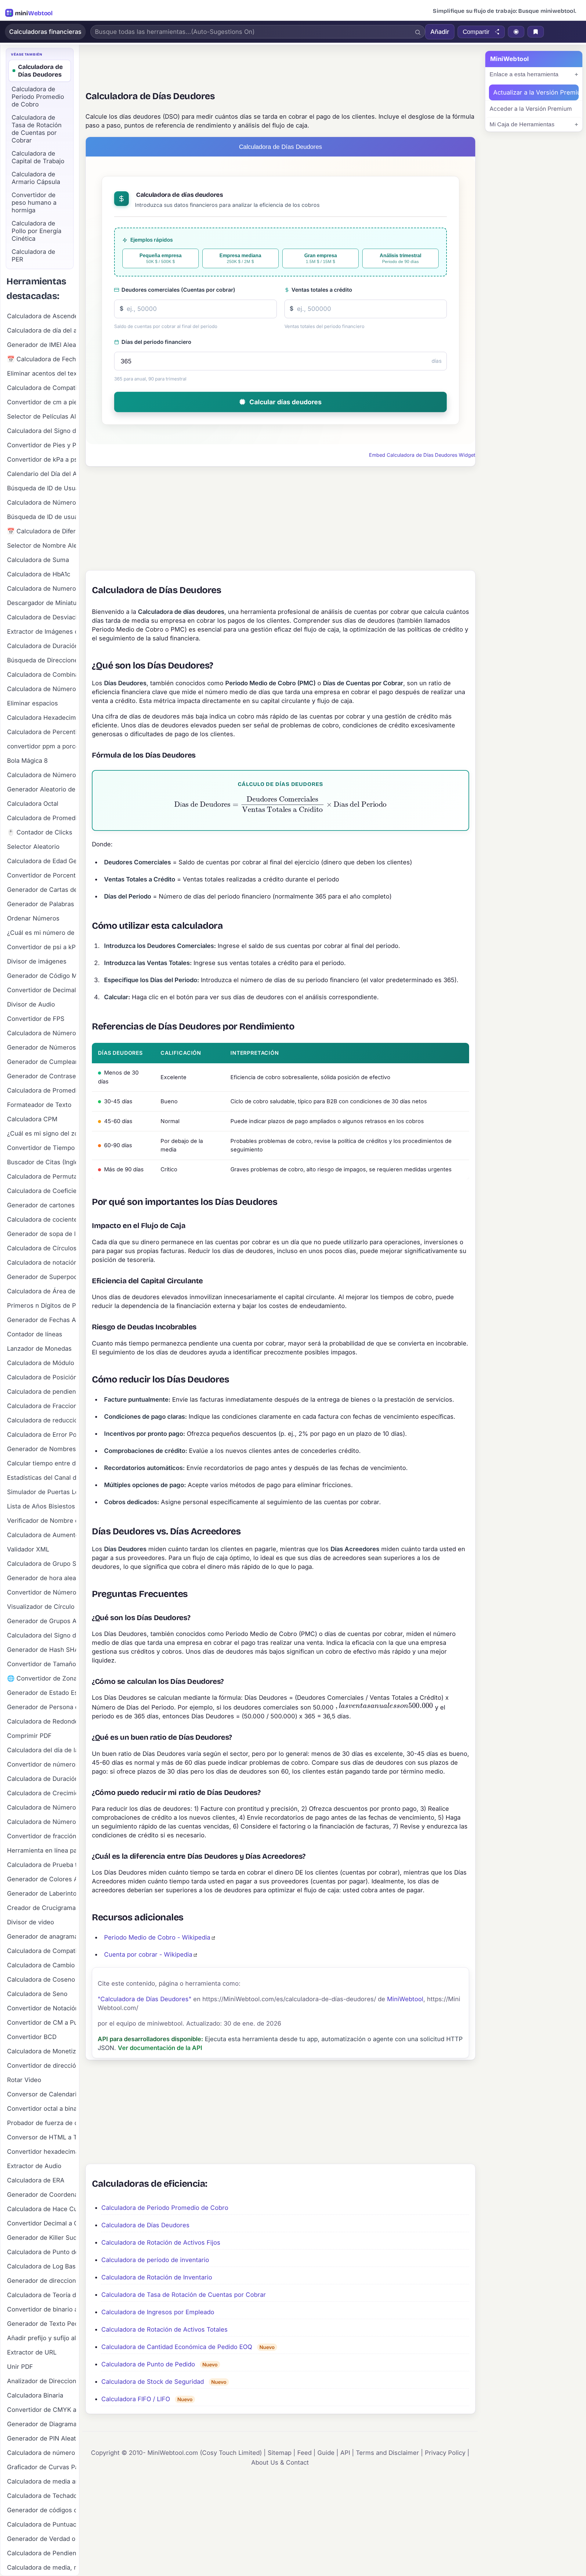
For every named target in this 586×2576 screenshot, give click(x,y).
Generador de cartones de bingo (42, 1205)
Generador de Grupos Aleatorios (42, 1621)
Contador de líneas (35, 1334)
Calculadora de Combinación (42, 675)
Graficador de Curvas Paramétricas (42, 2467)
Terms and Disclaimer (387, 2453)
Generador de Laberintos (42, 1893)
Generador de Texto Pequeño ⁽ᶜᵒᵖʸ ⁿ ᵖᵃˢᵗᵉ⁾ (42, 2324)
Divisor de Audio (31, 1004)
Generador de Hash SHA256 (42, 1650)
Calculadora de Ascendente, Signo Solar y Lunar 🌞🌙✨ (42, 316)
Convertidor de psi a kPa (42, 947)
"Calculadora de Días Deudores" (145, 1999)
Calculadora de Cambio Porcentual (42, 1965)
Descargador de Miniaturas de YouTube (42, 603)
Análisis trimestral (400, 259)
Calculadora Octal (33, 804)
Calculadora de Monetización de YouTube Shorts (42, 2051)
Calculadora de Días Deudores (145, 2225)
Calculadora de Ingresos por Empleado (158, 2312)
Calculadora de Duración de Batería (42, 1779)
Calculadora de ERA (36, 2180)
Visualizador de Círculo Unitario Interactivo (42, 1607)
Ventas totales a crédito (322, 290)
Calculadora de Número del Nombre (42, 503)
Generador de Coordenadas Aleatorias (42, 2195)
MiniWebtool (405, 1999)
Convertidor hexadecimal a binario (42, 2152)
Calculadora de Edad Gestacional (42, 861)
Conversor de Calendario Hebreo (42, 2094)
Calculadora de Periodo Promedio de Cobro (165, 2208)
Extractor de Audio (34, 2166)
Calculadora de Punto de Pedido (148, 2364)
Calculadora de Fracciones (42, 1406)
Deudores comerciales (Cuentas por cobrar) (178, 290)
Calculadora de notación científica (42, 1263)
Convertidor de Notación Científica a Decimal (42, 2008)
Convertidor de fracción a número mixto (42, 1836)
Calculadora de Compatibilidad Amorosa (42, 388)
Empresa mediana (240, 259)
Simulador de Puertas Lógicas (42, 1492)
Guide (326, 2453)
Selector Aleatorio (33, 847)
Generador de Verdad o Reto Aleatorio (42, 2539)
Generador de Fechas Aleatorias (42, 1320)
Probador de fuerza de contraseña (42, 2123)
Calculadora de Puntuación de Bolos (42, 2524)
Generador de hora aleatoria (42, 1578)
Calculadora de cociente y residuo (42, 1220)
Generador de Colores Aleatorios (42, 1879)
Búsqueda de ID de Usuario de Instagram (42, 488)
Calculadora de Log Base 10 (42, 2266)
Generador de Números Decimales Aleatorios (42, 1047)
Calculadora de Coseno (41, 1980)
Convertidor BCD (32, 2037)
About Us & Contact (280, 2463)
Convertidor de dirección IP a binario (42, 2066)
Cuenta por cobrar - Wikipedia (148, 1955)
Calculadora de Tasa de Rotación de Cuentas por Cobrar (184, 2295)
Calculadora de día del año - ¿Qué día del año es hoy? (42, 330)
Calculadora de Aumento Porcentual (42, 1535)
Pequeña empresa (161, 259)
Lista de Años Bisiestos (41, 1506)
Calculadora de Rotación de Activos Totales (165, 2329)
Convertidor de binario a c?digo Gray (42, 2309)
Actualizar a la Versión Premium (536, 92)
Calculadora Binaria (35, 2395)
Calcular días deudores (286, 402)
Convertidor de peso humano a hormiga (34, 203)
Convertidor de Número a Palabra (42, 1592)
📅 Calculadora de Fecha (42, 359)
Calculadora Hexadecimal (42, 718)
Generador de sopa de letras (42, 1234)
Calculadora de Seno (37, 1994)
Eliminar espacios (33, 703)
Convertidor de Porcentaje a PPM (42, 875)
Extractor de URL (32, 2352)
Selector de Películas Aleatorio (42, 416)
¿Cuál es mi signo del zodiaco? (42, 1133)
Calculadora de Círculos (42, 1248)
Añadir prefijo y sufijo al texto (42, 2338)
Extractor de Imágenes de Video (42, 632)
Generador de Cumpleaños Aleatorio (42, 1062)
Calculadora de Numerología (42, 589)
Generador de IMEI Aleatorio (42, 345)
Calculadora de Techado (42, 2496)
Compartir (476, 32)
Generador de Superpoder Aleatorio (42, 1277)
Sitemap (280, 2453)
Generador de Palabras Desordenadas (42, 904)
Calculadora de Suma (38, 560)
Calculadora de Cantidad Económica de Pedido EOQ (177, 2347)
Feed (304, 2453)
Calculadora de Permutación (42, 1176)
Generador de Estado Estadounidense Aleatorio (42, 1693)
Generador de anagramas (42, 1937)
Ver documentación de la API (160, 2048)
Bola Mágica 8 (27, 761)
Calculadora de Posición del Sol (42, 1377)
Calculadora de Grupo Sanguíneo (42, 1564)
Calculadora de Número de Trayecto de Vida (42, 1807)
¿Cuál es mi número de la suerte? (42, 933)
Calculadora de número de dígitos (42, 2453)
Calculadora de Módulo (41, 1363)
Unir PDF (20, 2367)
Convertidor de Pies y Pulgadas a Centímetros (42, 445)
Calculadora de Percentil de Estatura (42, 732)
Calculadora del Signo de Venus (42, 431)
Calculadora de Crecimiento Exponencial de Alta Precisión (42, 1793)
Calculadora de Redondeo (42, 1721)
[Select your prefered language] (516, 32)
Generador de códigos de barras (42, 2510)
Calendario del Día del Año (42, 474)
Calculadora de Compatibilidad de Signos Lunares (42, 1951)
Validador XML (28, 1549)
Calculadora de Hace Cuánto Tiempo (42, 2209)
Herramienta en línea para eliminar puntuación (42, 1850)
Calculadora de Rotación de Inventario (157, 2277)
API (345, 2453)
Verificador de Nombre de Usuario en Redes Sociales (42, 1521)
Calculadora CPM (32, 1119)
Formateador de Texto (39, 1105)
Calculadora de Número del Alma (42, 1033)
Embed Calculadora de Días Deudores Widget (422, 455)
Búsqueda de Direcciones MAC (42, 660)
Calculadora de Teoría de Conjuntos (42, 2295)
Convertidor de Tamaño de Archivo (42, 1664)
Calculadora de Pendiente (42, 2553)
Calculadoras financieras (45, 32)
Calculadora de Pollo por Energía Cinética (36, 231)
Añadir (440, 32)
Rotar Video (24, 2080)
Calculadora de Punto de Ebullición (42, 2252)
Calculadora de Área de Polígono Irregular (42, 1291)
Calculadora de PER (33, 256)
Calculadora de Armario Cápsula (36, 178)
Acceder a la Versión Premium (531, 109)
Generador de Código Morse (42, 976)
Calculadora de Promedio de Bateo (42, 1090)
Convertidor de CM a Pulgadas (42, 2023)
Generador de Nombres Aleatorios (42, 1449)
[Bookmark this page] (536, 32)
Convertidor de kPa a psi (42, 459)
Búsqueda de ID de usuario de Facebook (42, 517)
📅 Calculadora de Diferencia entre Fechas (42, 531)
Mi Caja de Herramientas (522, 124)
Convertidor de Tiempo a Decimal (42, 1148)
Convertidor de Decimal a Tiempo (42, 990)
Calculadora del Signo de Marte (42, 1635)
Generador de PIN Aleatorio (42, 2438)
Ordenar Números (33, 918)
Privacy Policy (445, 2453)
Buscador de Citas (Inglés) (42, 1162)
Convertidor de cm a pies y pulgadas (42, 402)
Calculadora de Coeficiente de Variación (42, 1191)
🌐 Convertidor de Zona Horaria (42, 1678)
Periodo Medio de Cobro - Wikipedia (157, 1937)
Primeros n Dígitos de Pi (42, 1306)
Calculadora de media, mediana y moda (42, 2567)
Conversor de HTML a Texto (42, 2137)
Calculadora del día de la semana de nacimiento (42, 1750)
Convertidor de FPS (36, 1019)
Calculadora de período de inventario (155, 2260)
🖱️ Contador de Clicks (40, 832)
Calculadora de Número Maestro (42, 689)
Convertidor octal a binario (42, 2109)
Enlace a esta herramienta (524, 74)
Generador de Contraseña (42, 1076)
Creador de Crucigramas (42, 1908)
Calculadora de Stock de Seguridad (153, 2382)
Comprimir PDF (29, 1736)
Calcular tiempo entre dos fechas (42, 1463)
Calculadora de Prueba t (42, 1865)
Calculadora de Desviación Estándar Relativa (42, 617)
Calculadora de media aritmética (42, 2481)
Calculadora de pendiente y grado (42, 1392)
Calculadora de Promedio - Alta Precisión (42, 818)
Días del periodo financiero (156, 342)
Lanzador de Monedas (39, 1349)
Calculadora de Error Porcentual (42, 1435)
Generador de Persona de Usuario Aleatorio (42, 1707)
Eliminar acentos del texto (42, 373)
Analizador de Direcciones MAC (42, 2381)
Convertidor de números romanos (42, 1764)
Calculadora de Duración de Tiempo (42, 646)
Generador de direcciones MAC (42, 2281)
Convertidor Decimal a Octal (42, 2223)
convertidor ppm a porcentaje (42, 746)
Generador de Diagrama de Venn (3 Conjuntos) (42, 2424)
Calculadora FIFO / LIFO (136, 2399)
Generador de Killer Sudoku (42, 2238)
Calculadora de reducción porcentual (42, 1420)
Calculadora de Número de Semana (42, 775)
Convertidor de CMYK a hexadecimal (42, 2410)
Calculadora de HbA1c (39, 574)
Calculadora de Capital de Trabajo (38, 157)
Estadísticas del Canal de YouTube (42, 1478)
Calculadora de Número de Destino (42, 1822)
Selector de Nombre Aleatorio (42, 546)
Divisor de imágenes (37, 961)
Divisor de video (31, 1922)
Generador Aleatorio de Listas (42, 789)
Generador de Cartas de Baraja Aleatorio (42, 890)
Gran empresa (321, 259)
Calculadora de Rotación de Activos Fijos (161, 2243)
